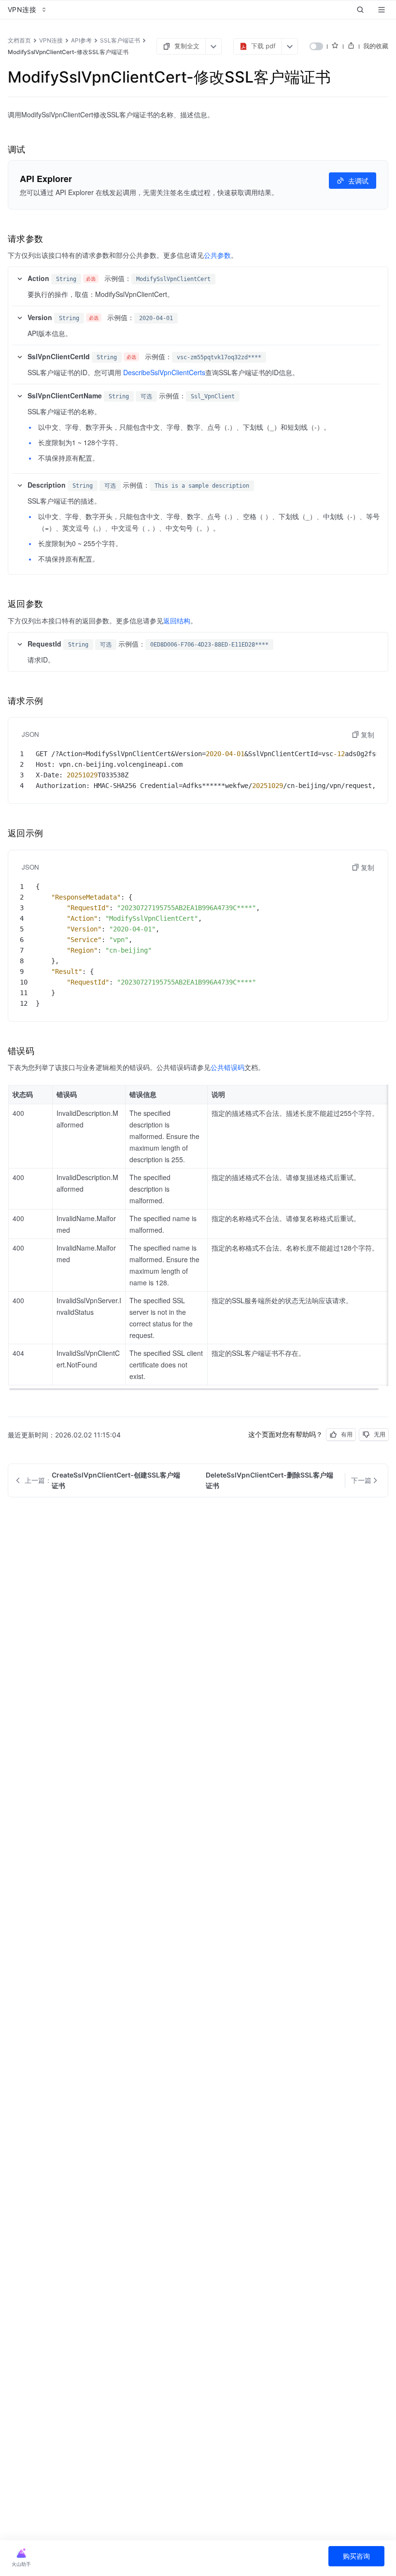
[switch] (316, 46)
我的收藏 (376, 46)
